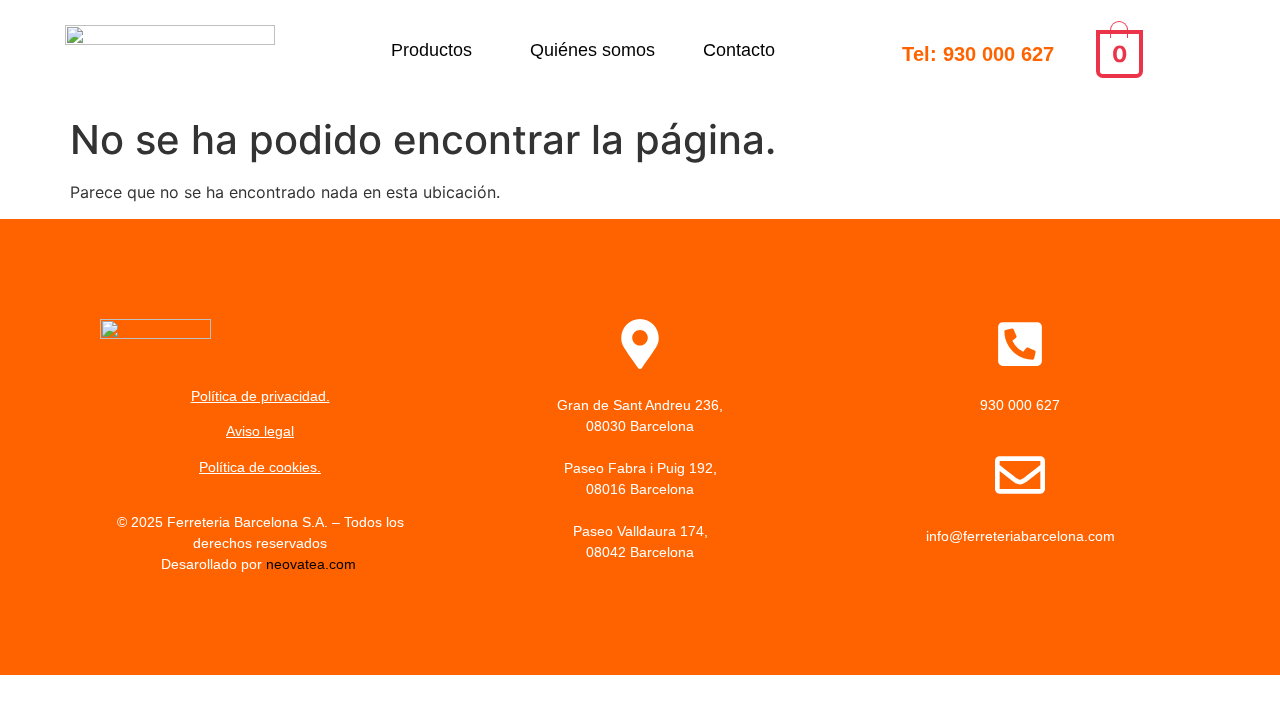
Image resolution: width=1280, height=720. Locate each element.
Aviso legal (260, 431)
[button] (436, 50)
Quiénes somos (592, 50)
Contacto (739, 50)
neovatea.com (313, 564)
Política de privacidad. (260, 396)
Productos (431, 50)
